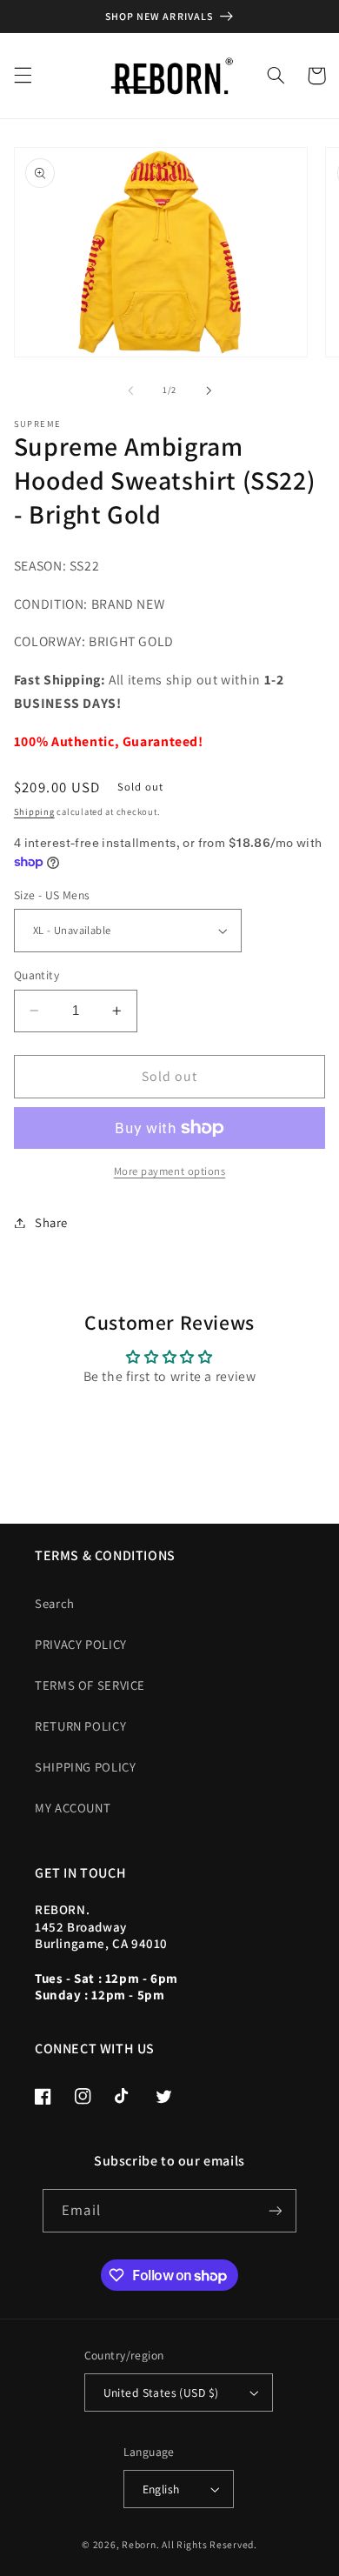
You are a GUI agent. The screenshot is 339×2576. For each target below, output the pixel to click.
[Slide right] (209, 390)
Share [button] (51, 1222)
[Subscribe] (275, 2210)
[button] (23, 76)
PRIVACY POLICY (81, 1644)
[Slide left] (130, 390)
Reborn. (140, 2544)
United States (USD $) (161, 2392)
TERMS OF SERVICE (90, 1685)
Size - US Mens (52, 895)
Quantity (37, 975)
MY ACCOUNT (73, 1808)
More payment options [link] (170, 1171)
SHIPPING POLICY (85, 1767)
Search (55, 1603)
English (161, 2489)
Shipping (34, 811)
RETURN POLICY (80, 1726)
